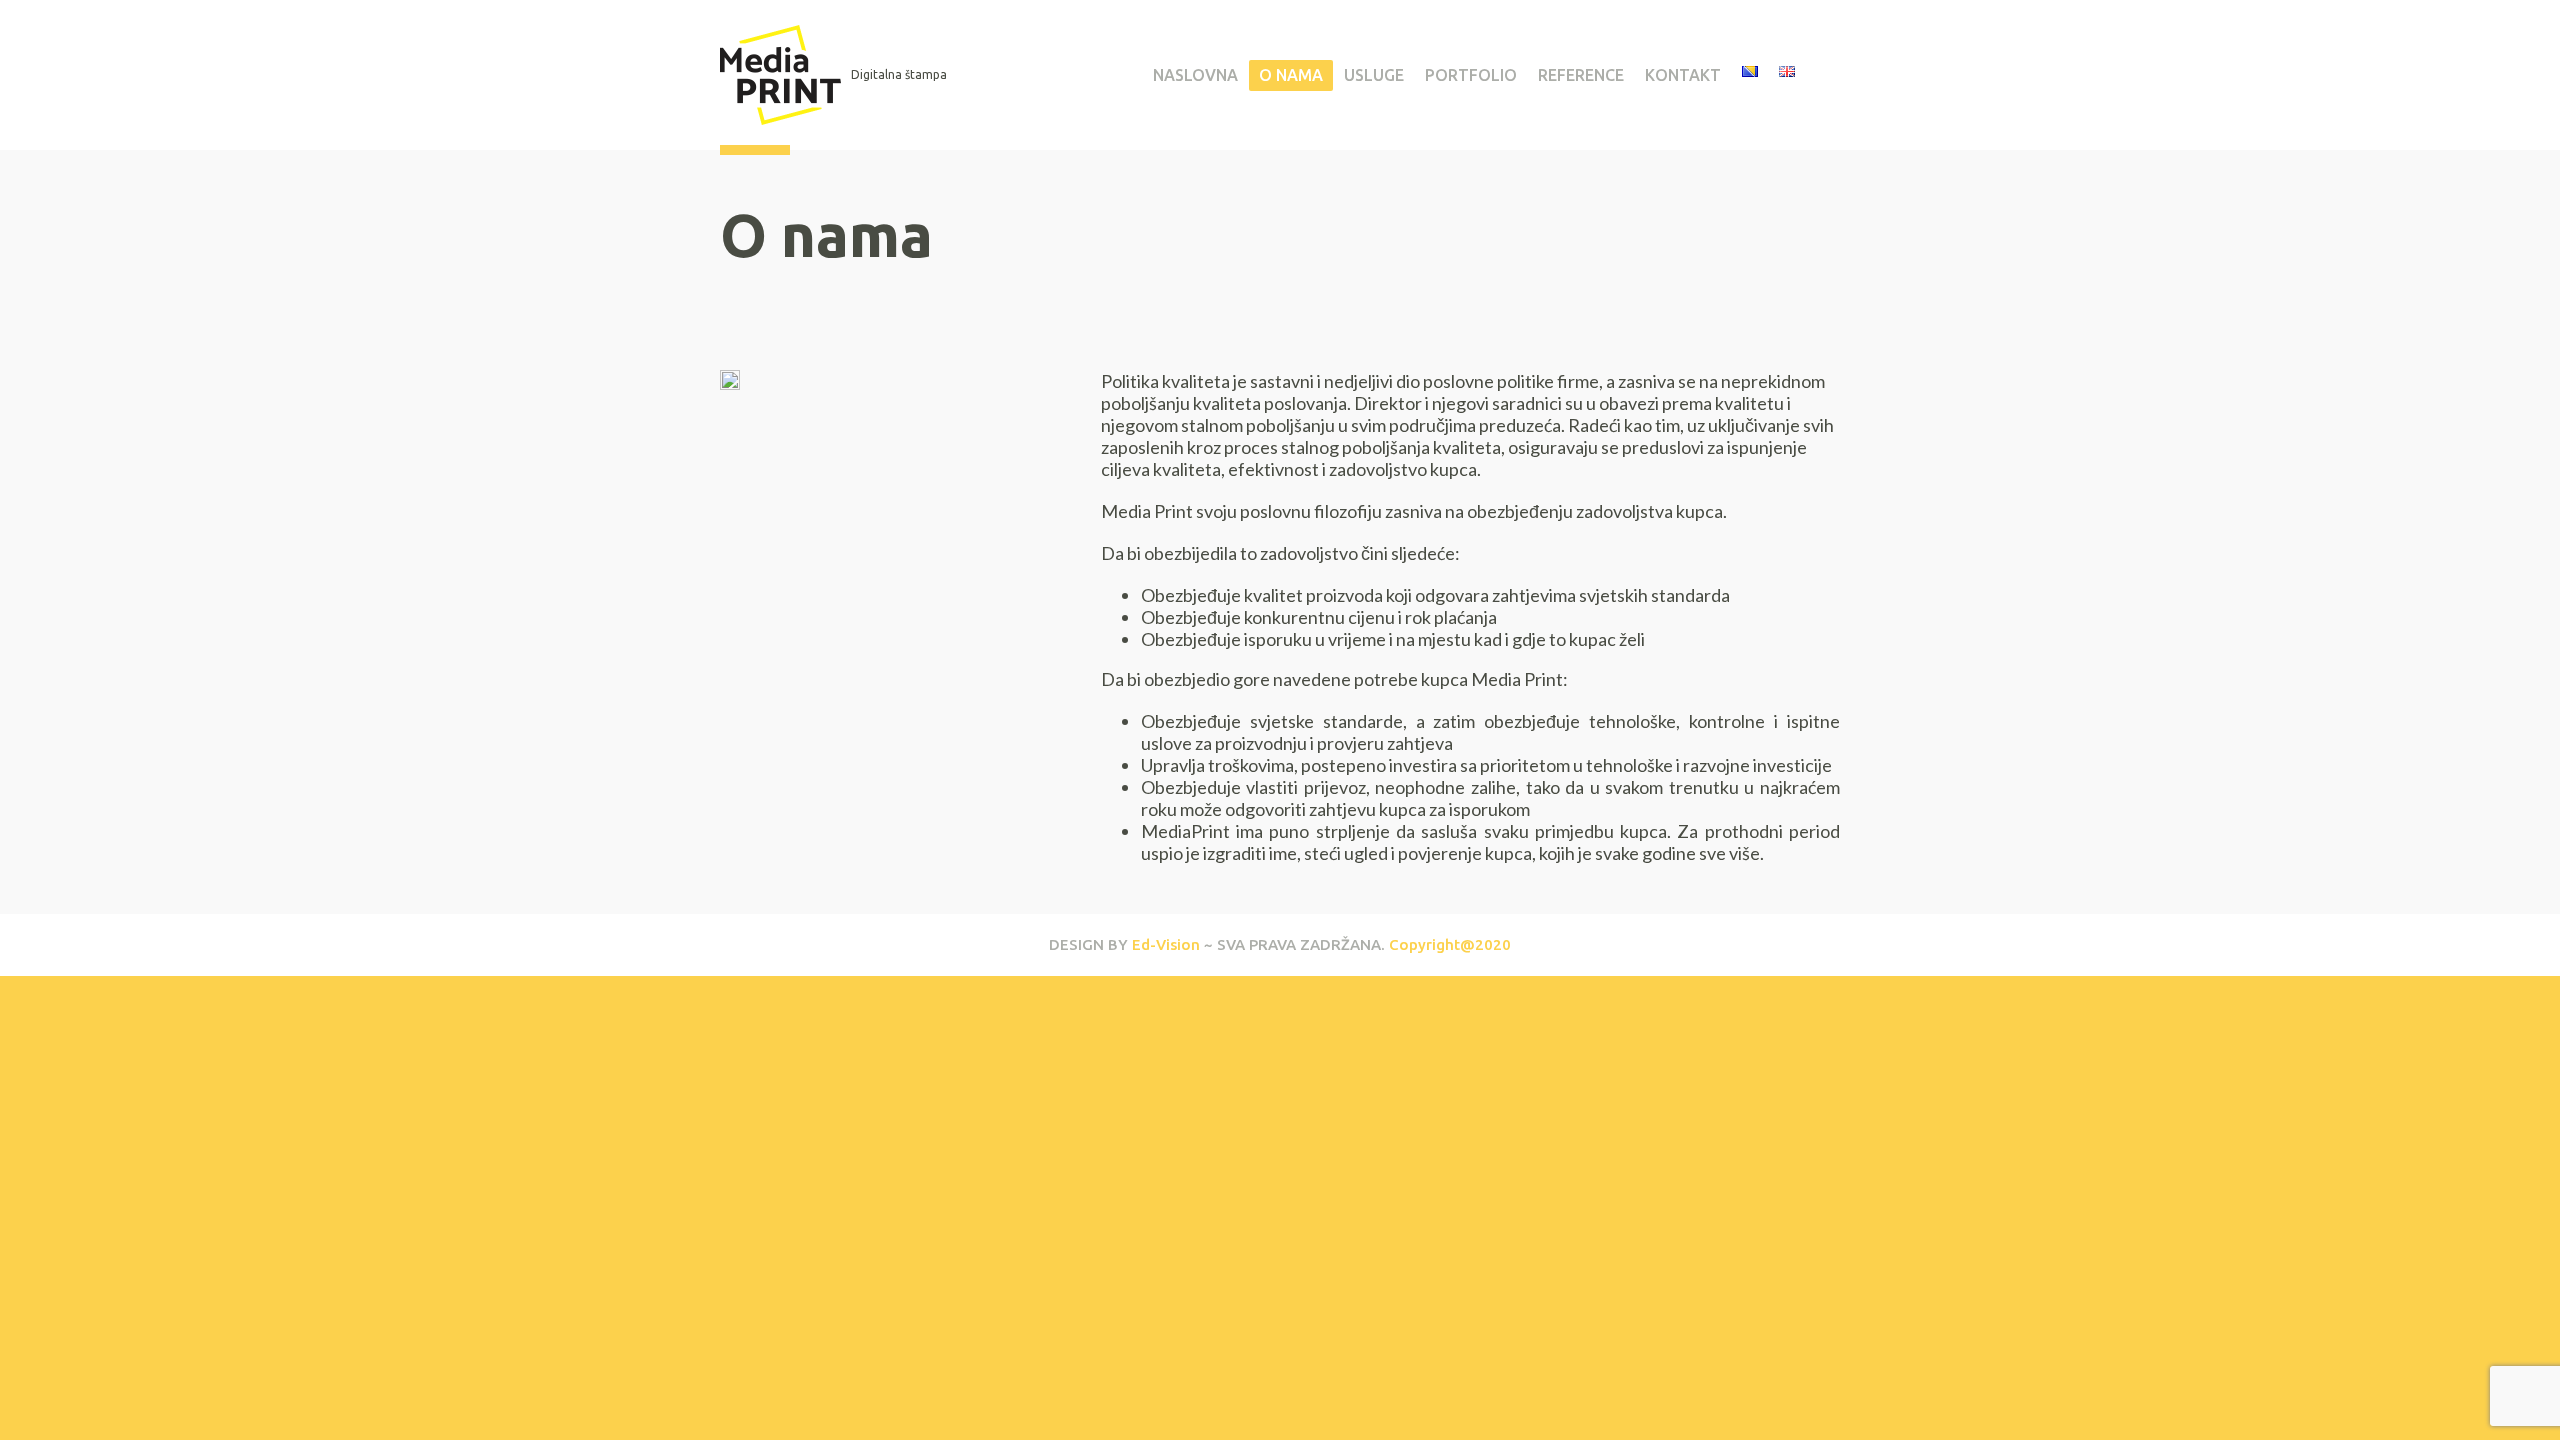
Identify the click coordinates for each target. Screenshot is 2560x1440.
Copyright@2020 (1450, 944)
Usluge (1374, 75)
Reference (1581, 75)
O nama (1291, 75)
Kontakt (1683, 75)
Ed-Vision (1166, 944)
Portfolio (1471, 75)
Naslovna (1195, 75)
